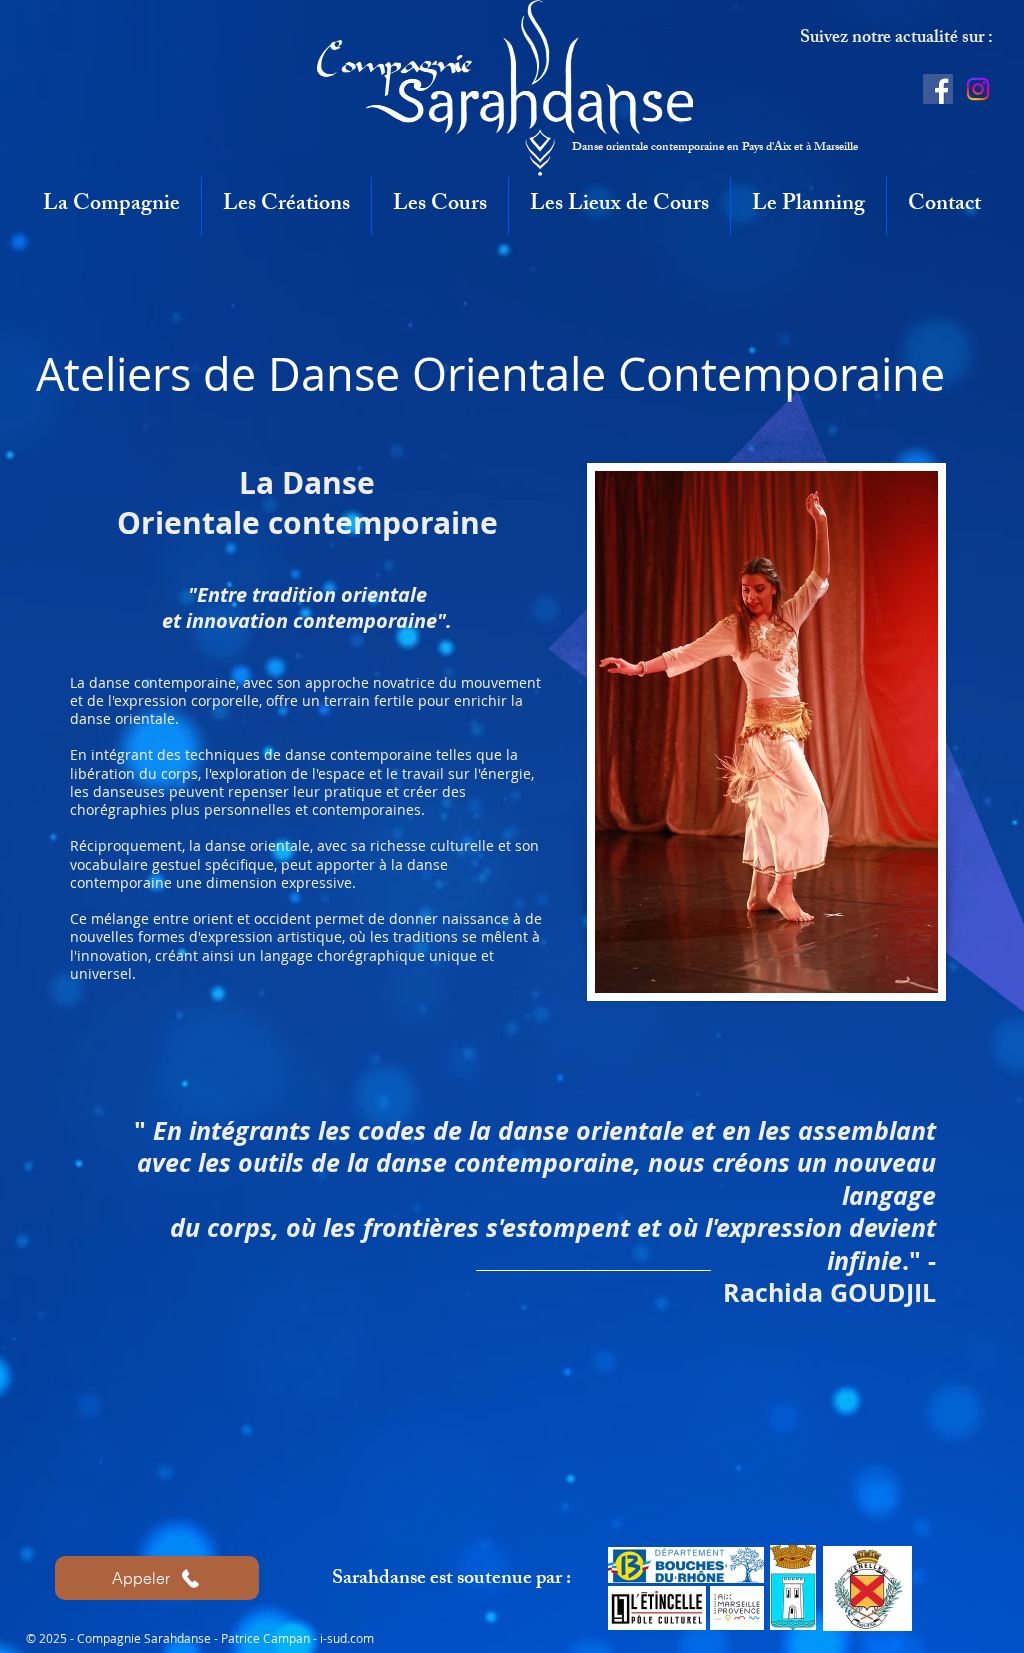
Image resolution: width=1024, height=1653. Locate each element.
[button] (111, 206)
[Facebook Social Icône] (938, 89)
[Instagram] (978, 89)
